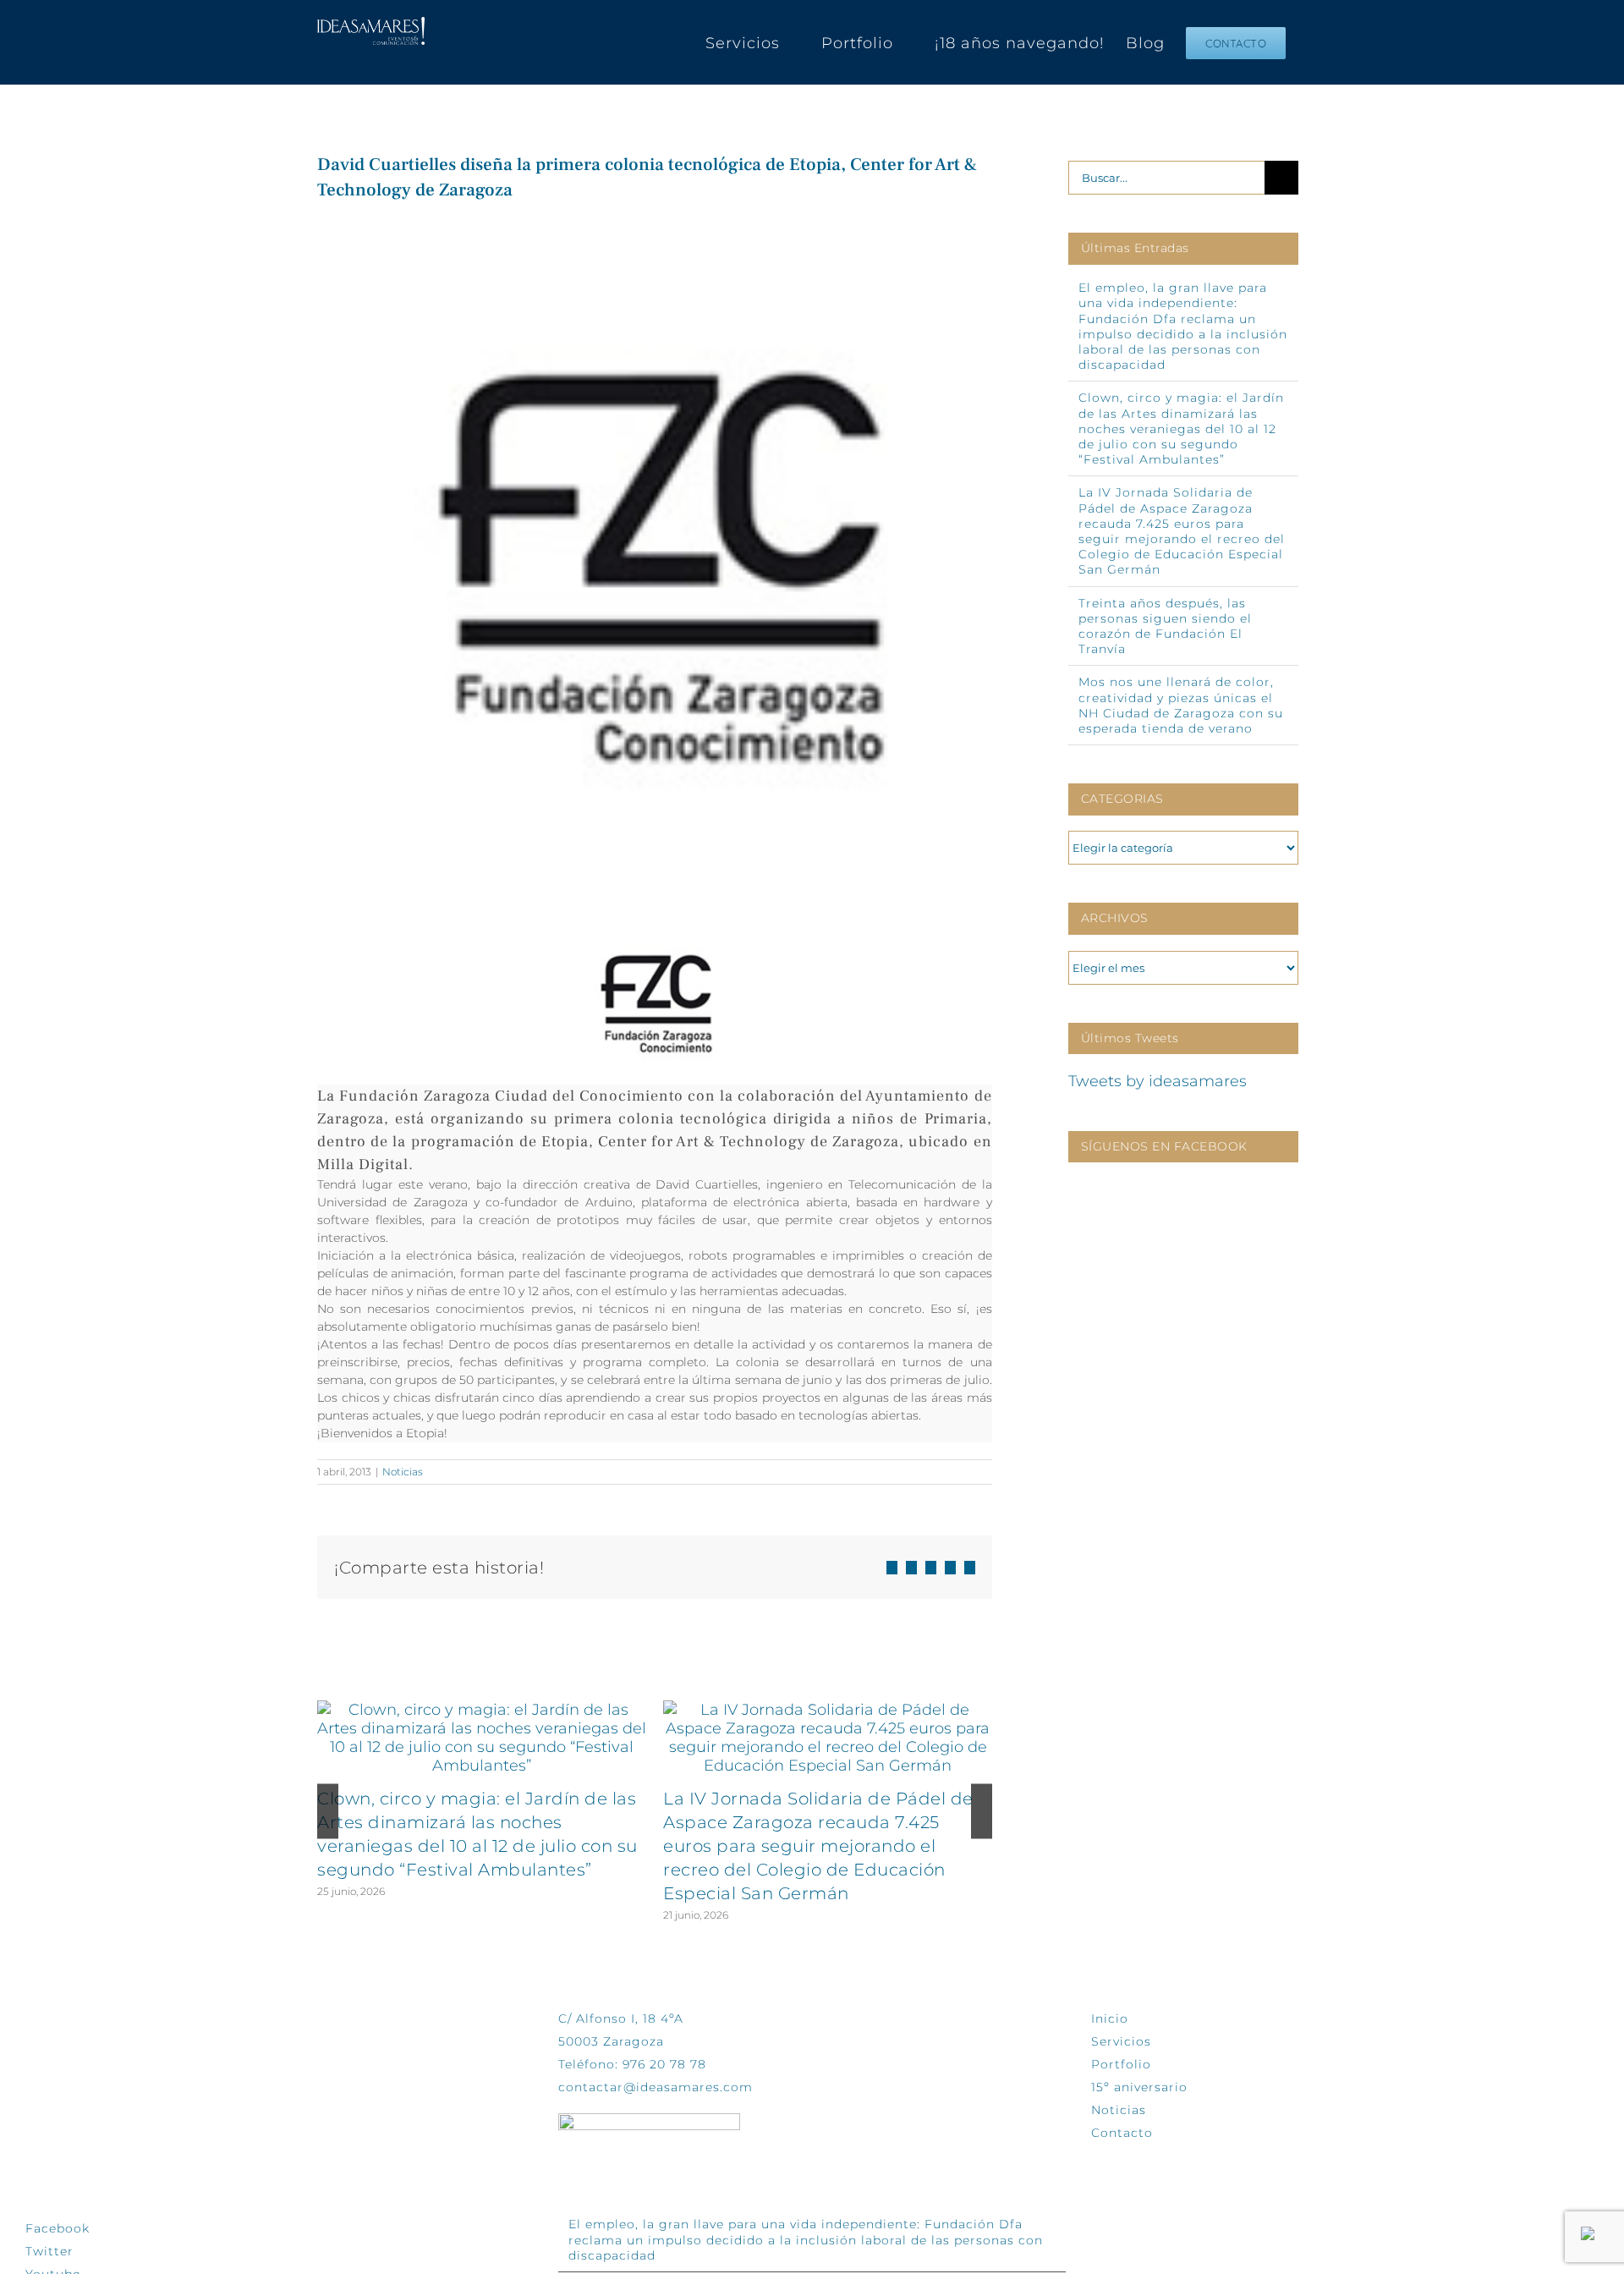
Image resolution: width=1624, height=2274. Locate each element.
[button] (328, 1812)
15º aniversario (1139, 2087)
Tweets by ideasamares (1158, 1081)
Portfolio (1121, 2064)
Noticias (403, 1472)
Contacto (1122, 2133)
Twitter (49, 2251)
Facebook (58, 2228)
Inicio (1110, 2019)
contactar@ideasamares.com (656, 2087)
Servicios (1121, 2041)
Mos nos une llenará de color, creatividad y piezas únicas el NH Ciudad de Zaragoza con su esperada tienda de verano (1181, 705)
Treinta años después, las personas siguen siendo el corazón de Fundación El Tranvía (1165, 626)
